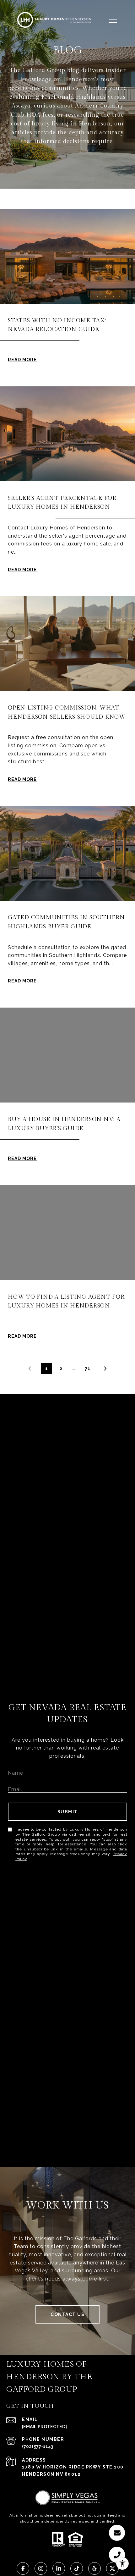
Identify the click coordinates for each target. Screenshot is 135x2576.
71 (88, 1368)
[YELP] (94, 2568)
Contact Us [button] (67, 2314)
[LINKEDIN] (59, 2568)
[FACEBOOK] (23, 2568)
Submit (68, 1812)
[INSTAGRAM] (41, 2568)
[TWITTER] (112, 2568)
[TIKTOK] (77, 2568)
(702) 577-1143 (38, 2446)
